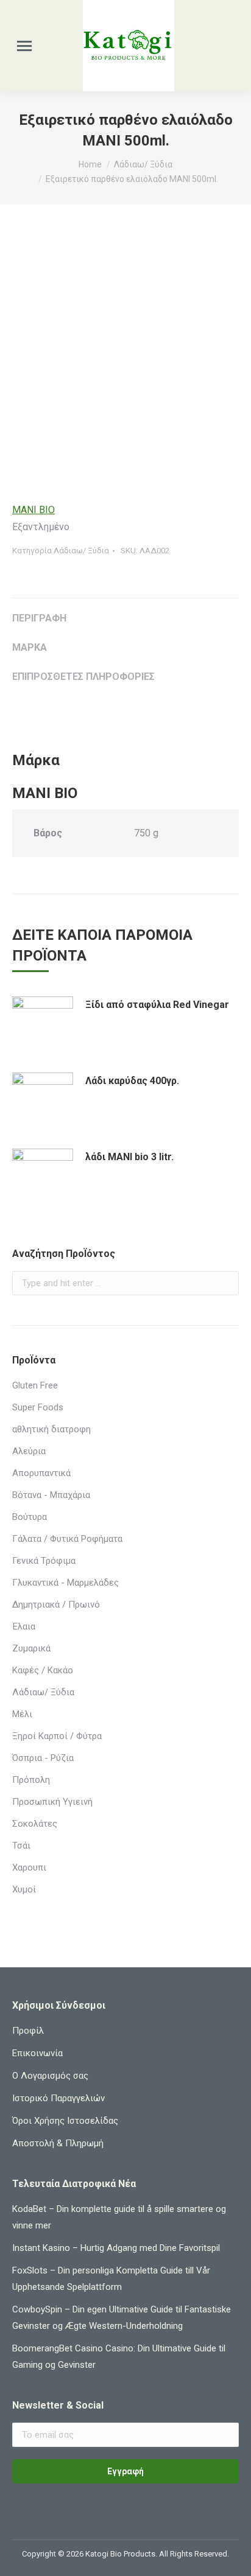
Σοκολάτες (35, 1824)
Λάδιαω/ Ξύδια (81, 551)
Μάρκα (30, 647)
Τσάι (21, 1846)
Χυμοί (24, 1889)
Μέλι (22, 1714)
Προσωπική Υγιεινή (52, 1802)
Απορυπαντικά (41, 1473)
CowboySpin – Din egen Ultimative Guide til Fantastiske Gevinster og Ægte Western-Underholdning (122, 2318)
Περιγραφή (39, 618)
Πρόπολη (31, 1780)
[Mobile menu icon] (24, 46)
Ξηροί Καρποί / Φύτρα (57, 1736)
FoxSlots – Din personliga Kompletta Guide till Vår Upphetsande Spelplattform (111, 2279)
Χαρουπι (29, 1867)
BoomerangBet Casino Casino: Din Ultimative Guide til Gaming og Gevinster (119, 2357)
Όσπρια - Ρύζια (43, 1758)
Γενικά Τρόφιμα (44, 1561)
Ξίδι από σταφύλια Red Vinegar (157, 1005)
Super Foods (38, 1407)
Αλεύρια (29, 1451)
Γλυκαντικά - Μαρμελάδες (65, 1583)
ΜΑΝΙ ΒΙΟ (34, 510)
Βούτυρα (30, 1517)
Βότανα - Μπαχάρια (51, 1495)
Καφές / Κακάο (43, 1670)
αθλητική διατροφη (51, 1429)
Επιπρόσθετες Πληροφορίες (83, 677)
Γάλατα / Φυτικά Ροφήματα (67, 1539)
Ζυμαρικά (31, 1648)
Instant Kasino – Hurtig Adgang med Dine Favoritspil (116, 2248)
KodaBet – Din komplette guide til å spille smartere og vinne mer (119, 2217)
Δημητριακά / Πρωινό (56, 1605)
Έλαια (24, 1626)
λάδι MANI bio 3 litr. (129, 1157)
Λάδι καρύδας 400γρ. (132, 1081)
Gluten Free (35, 1385)
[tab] (125, 612)
